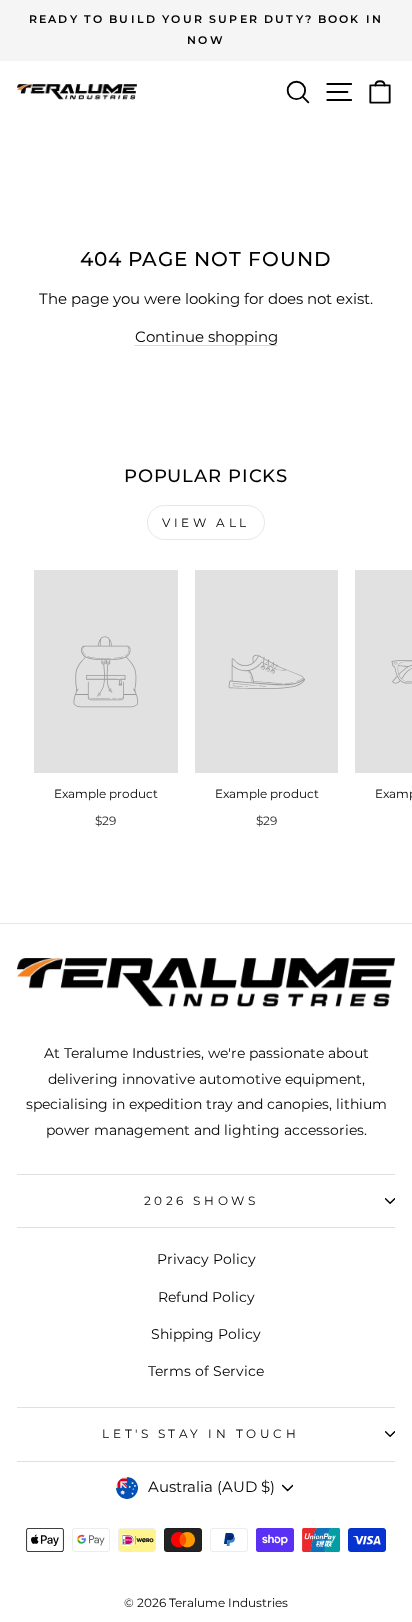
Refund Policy (206, 1297)
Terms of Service (206, 1371)
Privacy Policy (206, 1259)
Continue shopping (206, 337)
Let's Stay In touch (200, 1434)
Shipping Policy (206, 1334)
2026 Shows (201, 1201)
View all (206, 522)
